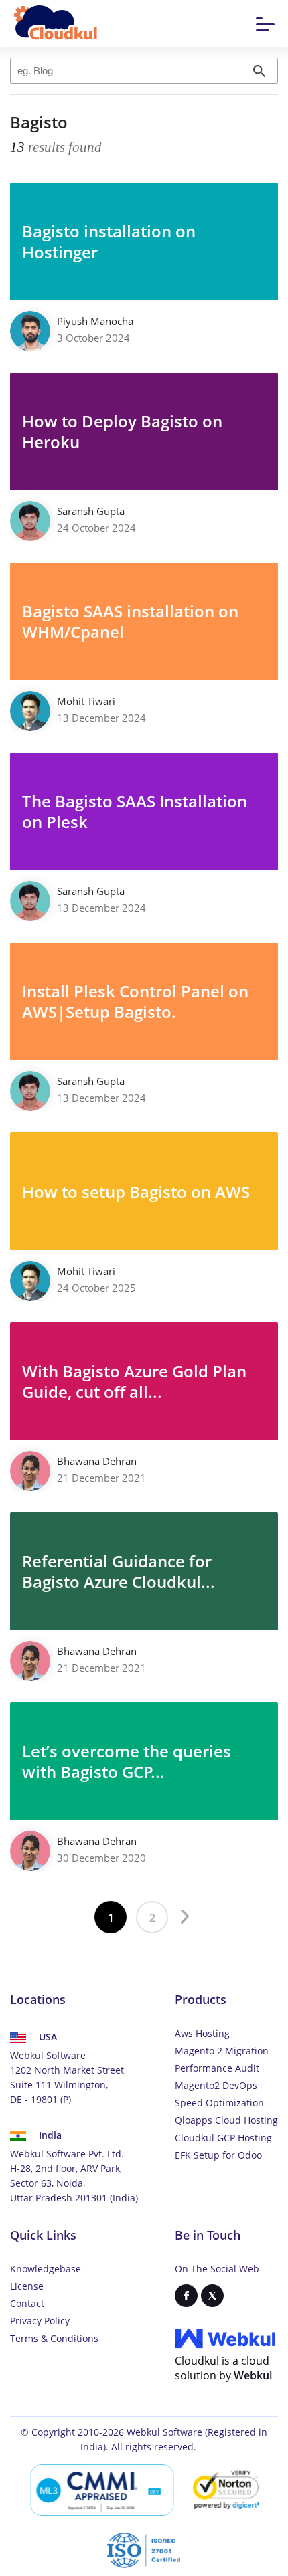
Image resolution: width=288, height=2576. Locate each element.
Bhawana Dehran (97, 1461)
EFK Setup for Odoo (218, 2155)
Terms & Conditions (54, 2338)
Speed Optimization (219, 2103)
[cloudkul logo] (56, 24)
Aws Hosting (202, 2033)
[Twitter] (212, 2296)
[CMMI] (102, 2490)
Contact (27, 2303)
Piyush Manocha (95, 321)
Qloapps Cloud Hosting (226, 2120)
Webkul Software (164, 2432)
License (27, 2286)
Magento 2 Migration (222, 2051)
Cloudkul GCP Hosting (223, 2138)
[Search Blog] (260, 71)
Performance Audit (217, 2068)
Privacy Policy (40, 2321)
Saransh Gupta (91, 511)
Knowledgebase (46, 2269)
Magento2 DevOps (216, 2085)
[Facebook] (186, 2296)
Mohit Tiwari (86, 701)
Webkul (253, 2375)
